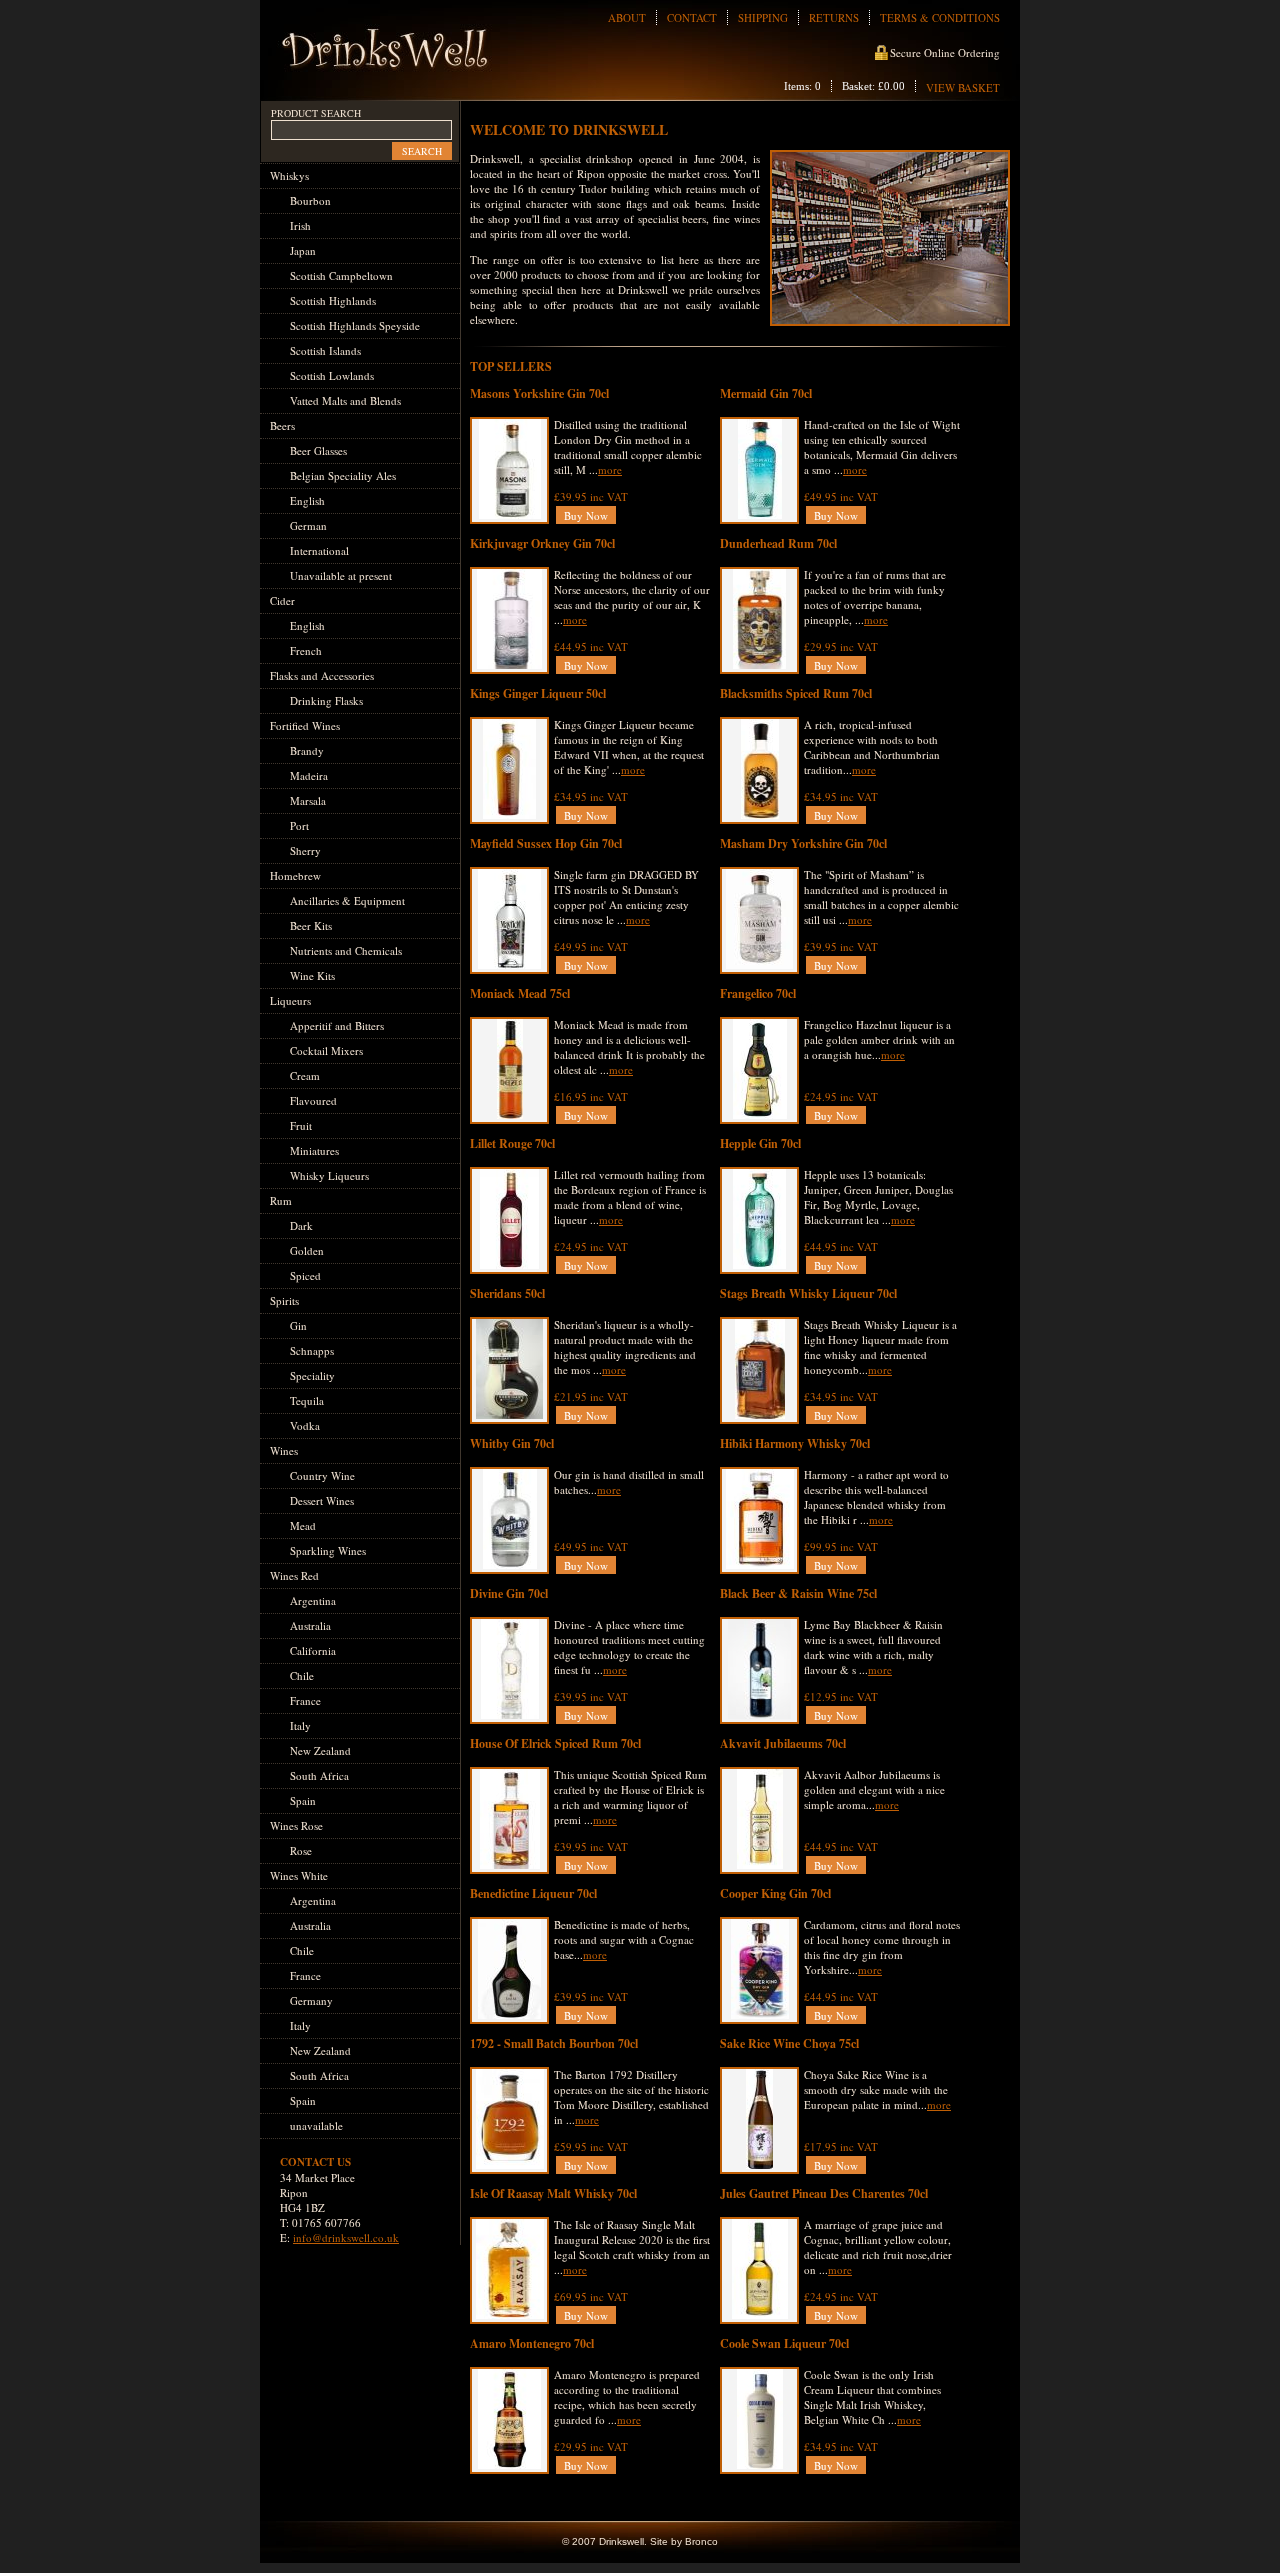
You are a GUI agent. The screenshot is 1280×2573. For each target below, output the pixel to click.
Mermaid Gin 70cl (766, 393)
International (319, 550)
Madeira (309, 775)
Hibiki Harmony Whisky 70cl (795, 1443)
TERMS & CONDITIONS (940, 17)
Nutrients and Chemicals (346, 950)
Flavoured (313, 1100)
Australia (310, 1625)
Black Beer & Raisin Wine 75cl (798, 1593)
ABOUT (627, 17)
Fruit (301, 1125)
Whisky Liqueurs (329, 1175)
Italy (300, 1725)
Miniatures (314, 1150)
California (313, 1650)
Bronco (701, 2541)
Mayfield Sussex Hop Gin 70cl (546, 843)
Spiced (305, 1275)
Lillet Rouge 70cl (512, 1143)
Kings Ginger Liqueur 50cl (538, 693)
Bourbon (310, 200)
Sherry (305, 850)
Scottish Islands (325, 350)
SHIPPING (763, 17)
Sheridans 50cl (507, 1293)
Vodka (305, 1425)
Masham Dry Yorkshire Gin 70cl (803, 843)
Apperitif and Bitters (337, 1025)
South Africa (319, 1775)
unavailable (316, 2125)
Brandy (307, 750)
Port (299, 825)
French (306, 650)
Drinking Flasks (326, 700)
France (305, 1700)
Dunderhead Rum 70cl (778, 543)
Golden (307, 1250)
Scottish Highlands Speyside (355, 325)
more (610, 469)
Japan (303, 250)
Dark (301, 1225)
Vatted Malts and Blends (345, 400)
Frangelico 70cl (758, 993)
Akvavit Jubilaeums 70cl (783, 1743)
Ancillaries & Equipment (347, 900)
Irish (300, 225)
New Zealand (320, 1750)
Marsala (308, 800)
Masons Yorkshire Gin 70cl (539, 393)
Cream (305, 1075)
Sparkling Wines (328, 1550)
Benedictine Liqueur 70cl (533, 1893)
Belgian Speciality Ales (343, 475)
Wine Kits (312, 975)
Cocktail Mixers (326, 1050)
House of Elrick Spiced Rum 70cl (555, 1743)
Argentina (313, 1600)
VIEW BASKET (963, 87)
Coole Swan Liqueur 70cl (784, 2343)
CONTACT (692, 17)
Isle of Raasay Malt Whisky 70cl (553, 2193)
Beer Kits (311, 925)
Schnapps (312, 1350)
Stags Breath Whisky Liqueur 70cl (808, 1293)
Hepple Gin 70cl (760, 1143)
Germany (311, 2000)
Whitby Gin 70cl (512, 1443)
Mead (303, 1525)
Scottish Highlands (333, 300)
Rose (301, 1850)
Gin (298, 1325)
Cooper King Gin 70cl (775, 1893)
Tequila (307, 1400)
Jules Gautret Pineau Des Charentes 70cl (824, 2193)
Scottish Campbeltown (341, 275)
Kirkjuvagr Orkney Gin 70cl (542, 543)
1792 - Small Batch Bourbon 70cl (554, 2043)
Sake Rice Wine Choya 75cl (789, 2043)
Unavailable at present (341, 575)
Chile (302, 1675)
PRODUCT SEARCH (316, 113)
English (307, 500)
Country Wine (322, 1475)
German (308, 525)
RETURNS (834, 17)
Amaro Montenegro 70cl (532, 2343)
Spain (303, 1800)
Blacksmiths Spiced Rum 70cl (796, 693)
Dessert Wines (322, 1500)
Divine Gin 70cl (509, 1593)
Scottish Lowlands (332, 375)
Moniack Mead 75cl (520, 993)
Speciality (312, 1375)
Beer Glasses (318, 450)
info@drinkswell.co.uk (346, 2237)
